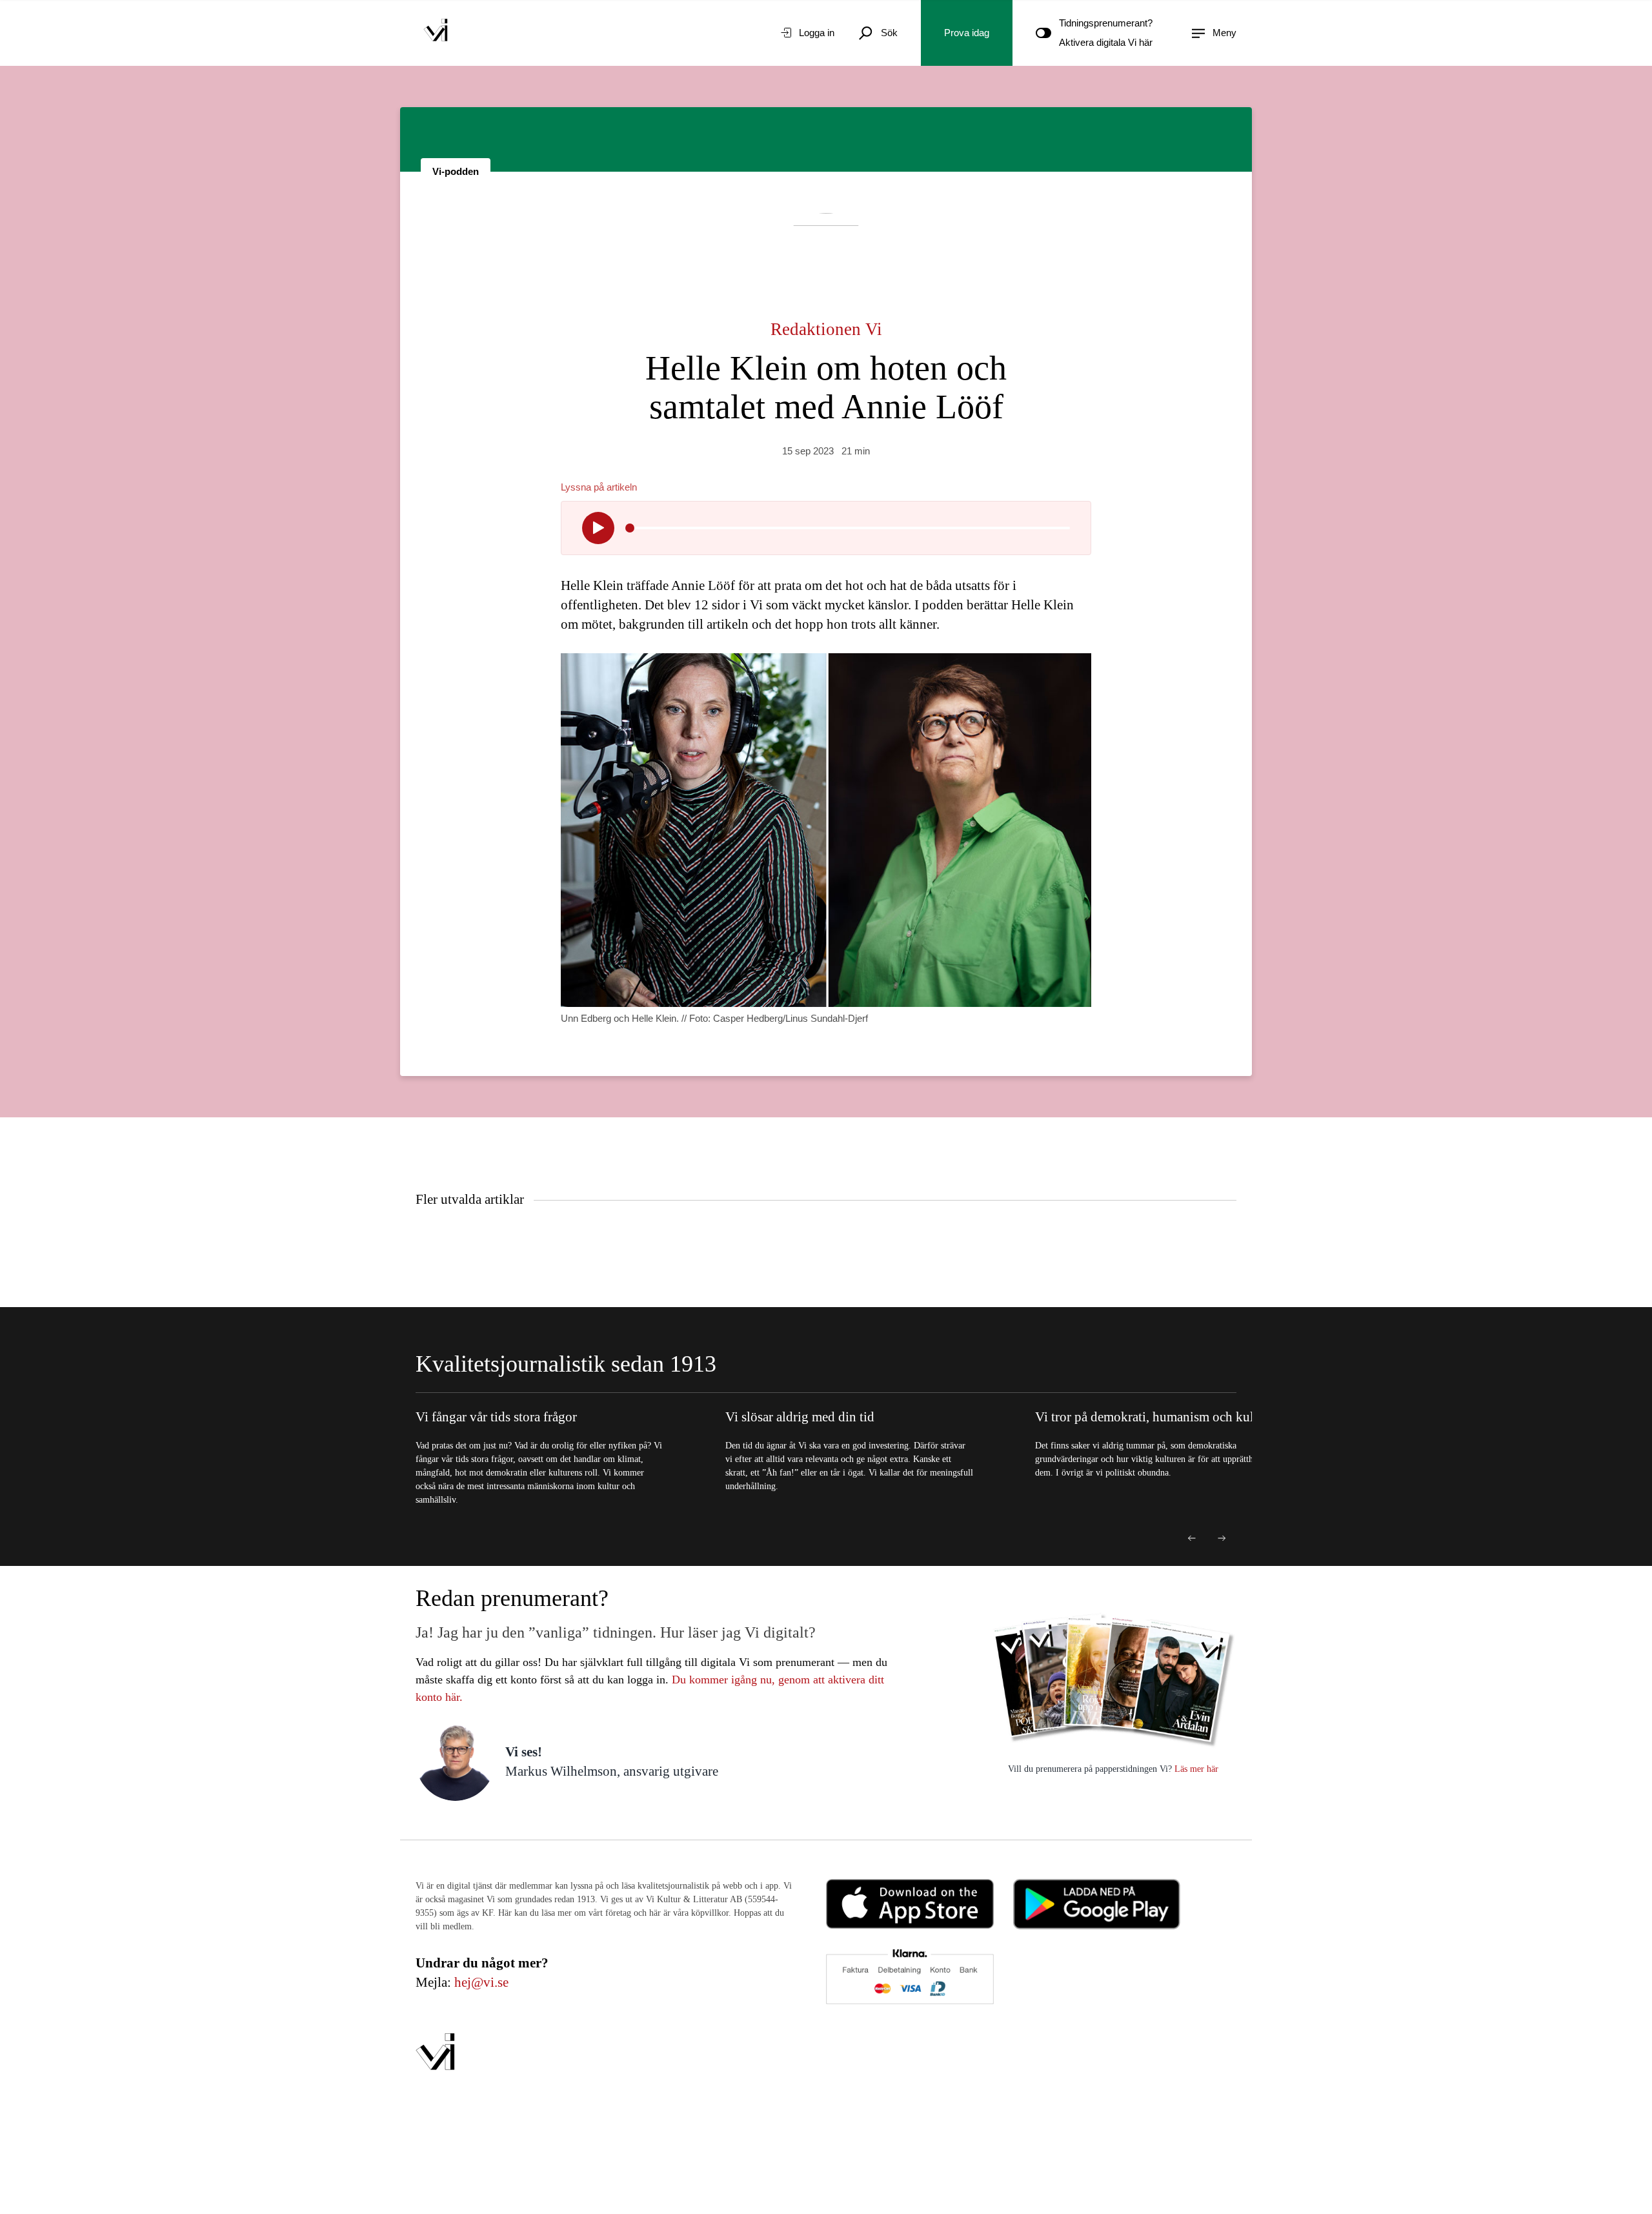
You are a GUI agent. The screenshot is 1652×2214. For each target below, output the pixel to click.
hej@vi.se (481, 1982)
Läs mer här (1195, 1769)
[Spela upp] (598, 528)
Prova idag (967, 33)
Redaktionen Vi (826, 329)
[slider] (630, 528)
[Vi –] (436, 33)
